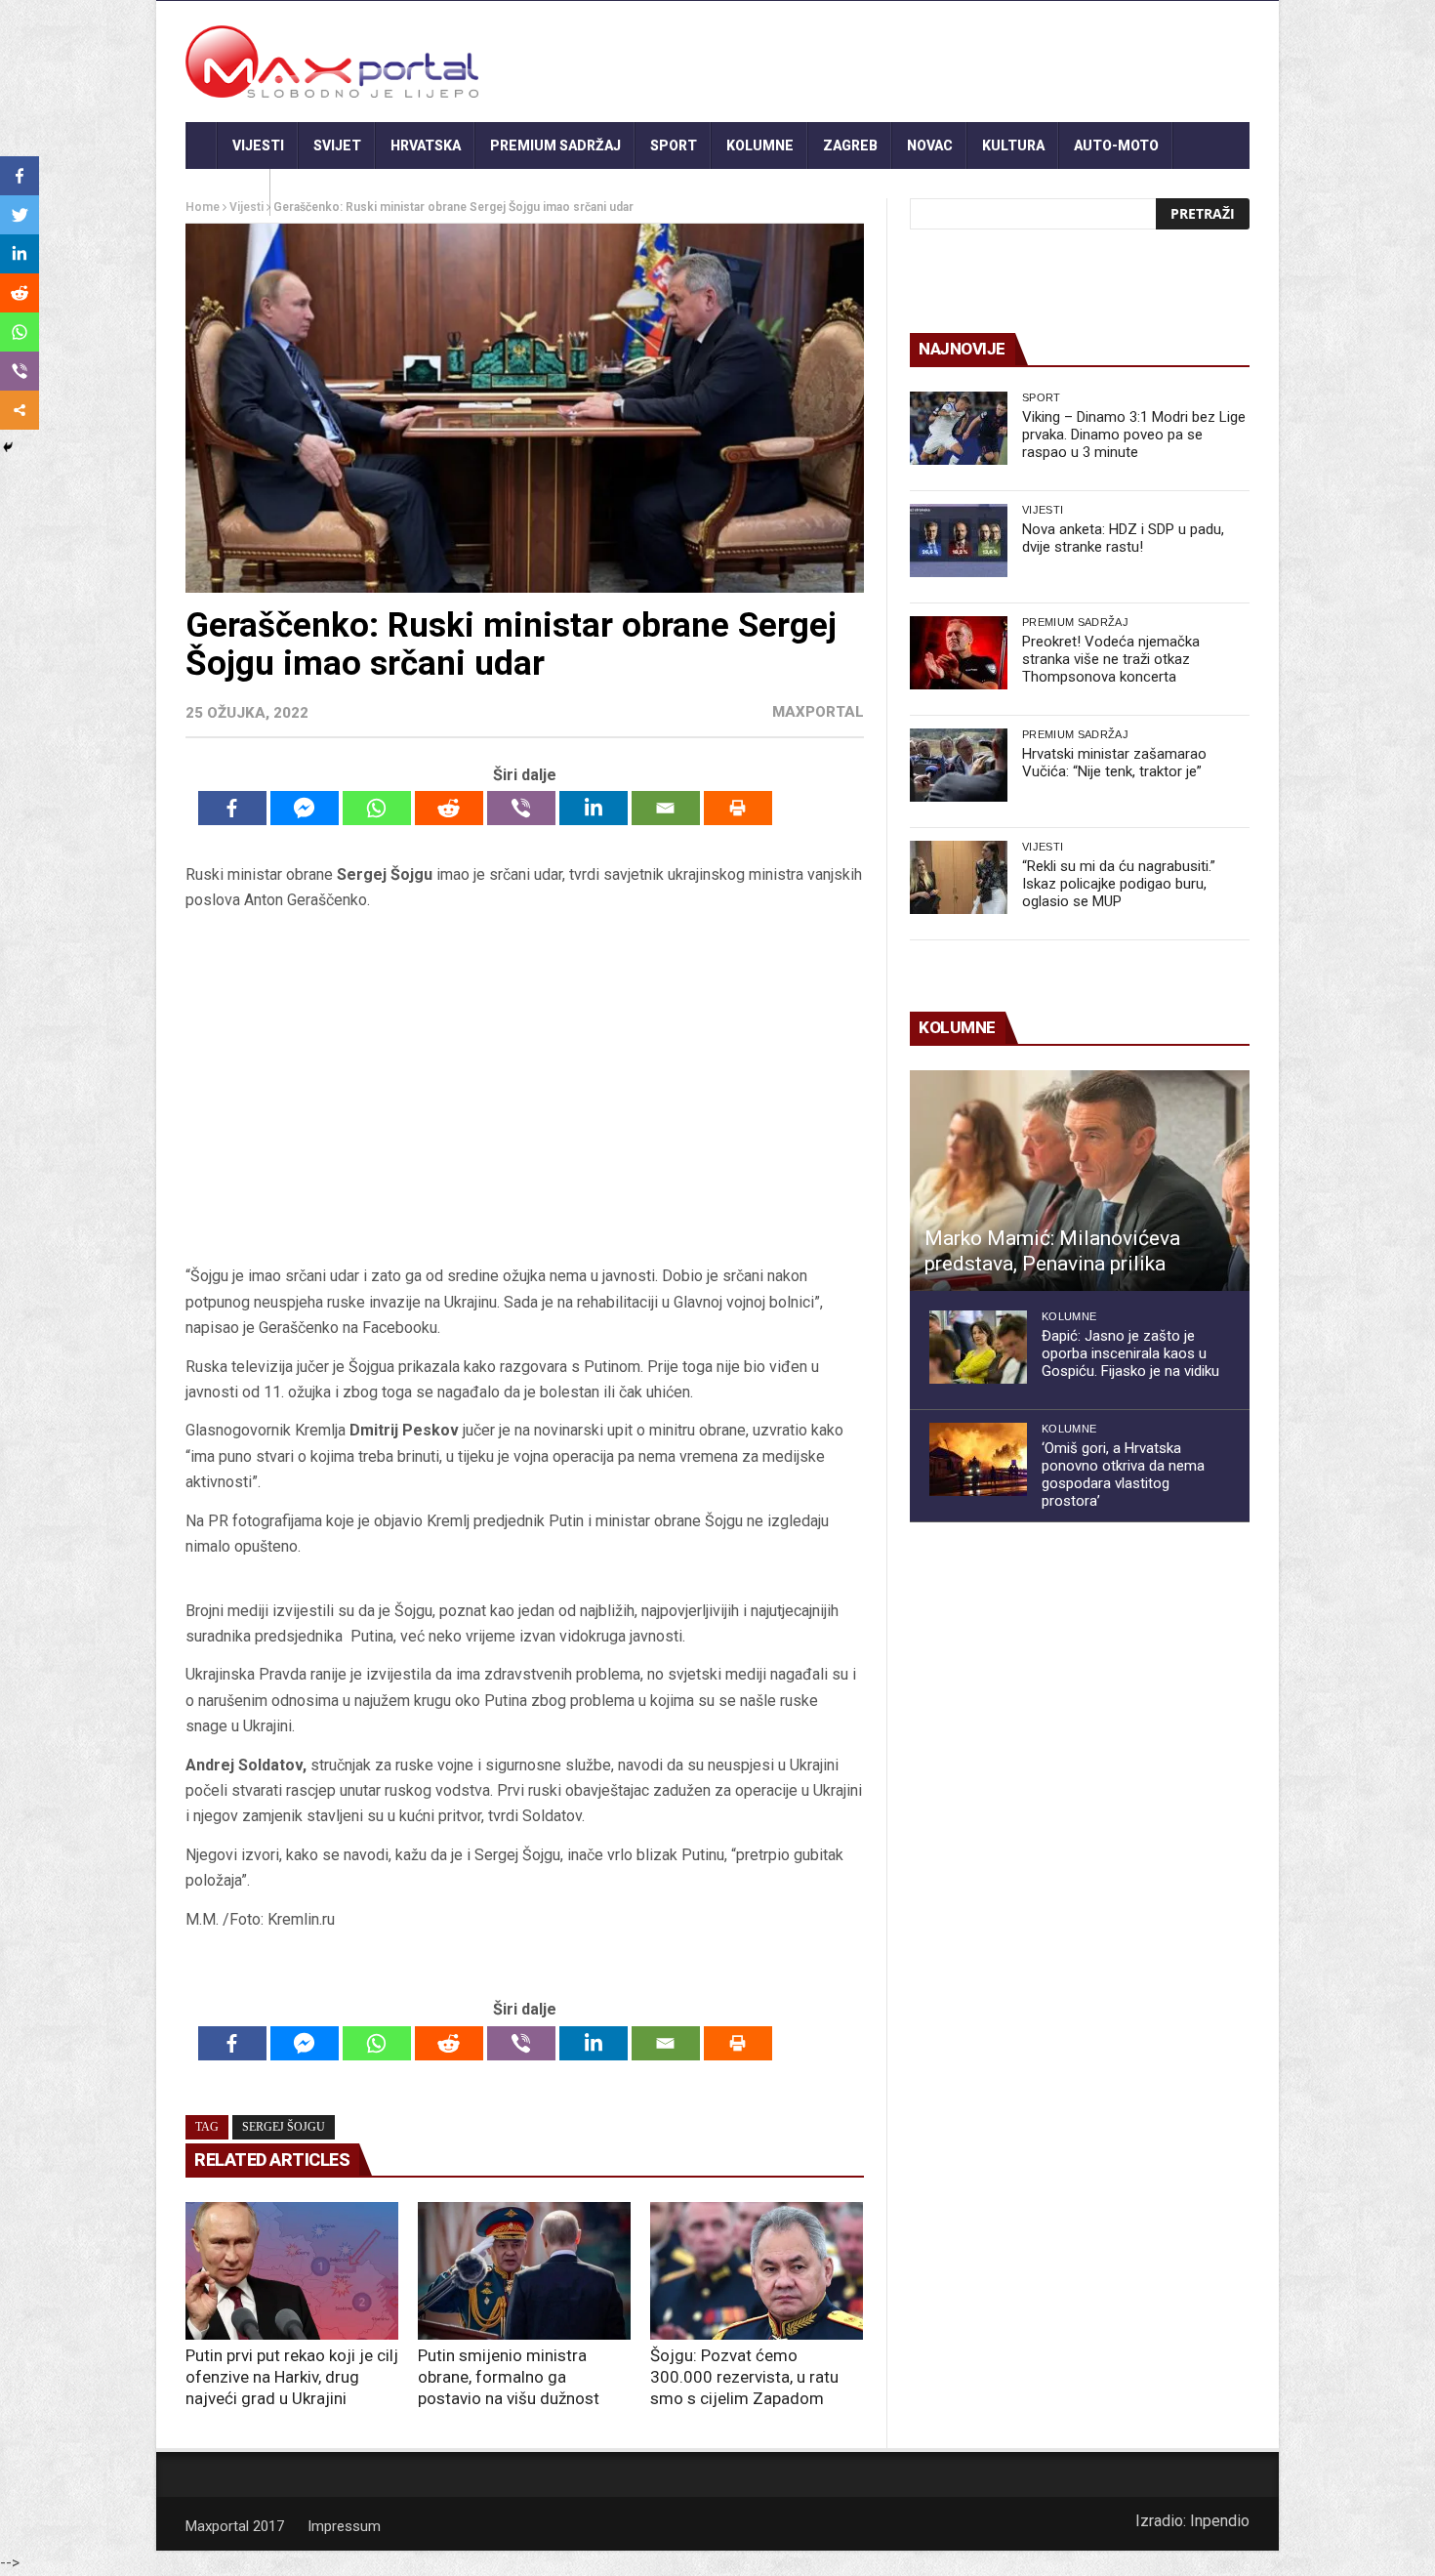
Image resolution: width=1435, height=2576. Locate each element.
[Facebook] (232, 808)
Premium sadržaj (555, 145)
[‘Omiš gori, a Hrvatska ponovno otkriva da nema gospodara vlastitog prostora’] (978, 1459)
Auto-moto (1116, 145)
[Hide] (8, 447)
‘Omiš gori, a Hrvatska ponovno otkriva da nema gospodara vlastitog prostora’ (1123, 1475)
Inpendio (1220, 2521)
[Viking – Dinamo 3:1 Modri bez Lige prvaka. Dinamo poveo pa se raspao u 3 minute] (959, 428)
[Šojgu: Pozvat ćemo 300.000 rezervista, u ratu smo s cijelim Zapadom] (757, 2271)
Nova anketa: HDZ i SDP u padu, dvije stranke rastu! (1123, 538)
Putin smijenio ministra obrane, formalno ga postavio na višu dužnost (509, 2377)
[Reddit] (449, 808)
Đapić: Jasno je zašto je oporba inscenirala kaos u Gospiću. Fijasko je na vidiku (1130, 1353)
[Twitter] (20, 215)
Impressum (344, 2526)
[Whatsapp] (377, 808)
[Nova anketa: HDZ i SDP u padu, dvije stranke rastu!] (959, 540)
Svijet (337, 145)
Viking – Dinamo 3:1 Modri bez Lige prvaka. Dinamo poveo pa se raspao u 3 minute (1134, 435)
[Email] (666, 808)
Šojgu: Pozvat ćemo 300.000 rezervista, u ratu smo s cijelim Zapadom (744, 2377)
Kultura (1013, 145)
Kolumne (760, 145)
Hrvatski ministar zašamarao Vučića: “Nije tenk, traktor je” (1114, 763)
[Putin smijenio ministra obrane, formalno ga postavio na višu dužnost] (524, 2271)
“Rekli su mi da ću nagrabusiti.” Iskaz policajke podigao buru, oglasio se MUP (1119, 884)
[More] (20, 410)
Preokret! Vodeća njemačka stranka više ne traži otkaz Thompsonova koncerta (1111, 659)
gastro (228, 192)
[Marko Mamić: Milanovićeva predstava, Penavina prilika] (1080, 1181)
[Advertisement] (524, 1089)
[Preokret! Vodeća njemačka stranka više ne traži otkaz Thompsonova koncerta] (959, 653)
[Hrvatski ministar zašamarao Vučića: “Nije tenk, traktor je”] (959, 765)
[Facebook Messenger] (305, 808)
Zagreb (850, 145)
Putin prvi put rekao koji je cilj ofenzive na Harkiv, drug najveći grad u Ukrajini (292, 2377)
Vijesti (258, 145)
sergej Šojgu (284, 2127)
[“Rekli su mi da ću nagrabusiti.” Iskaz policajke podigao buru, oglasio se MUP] (959, 877)
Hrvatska (426, 145)
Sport (674, 145)
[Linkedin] (594, 808)
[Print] (738, 808)
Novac (930, 145)
